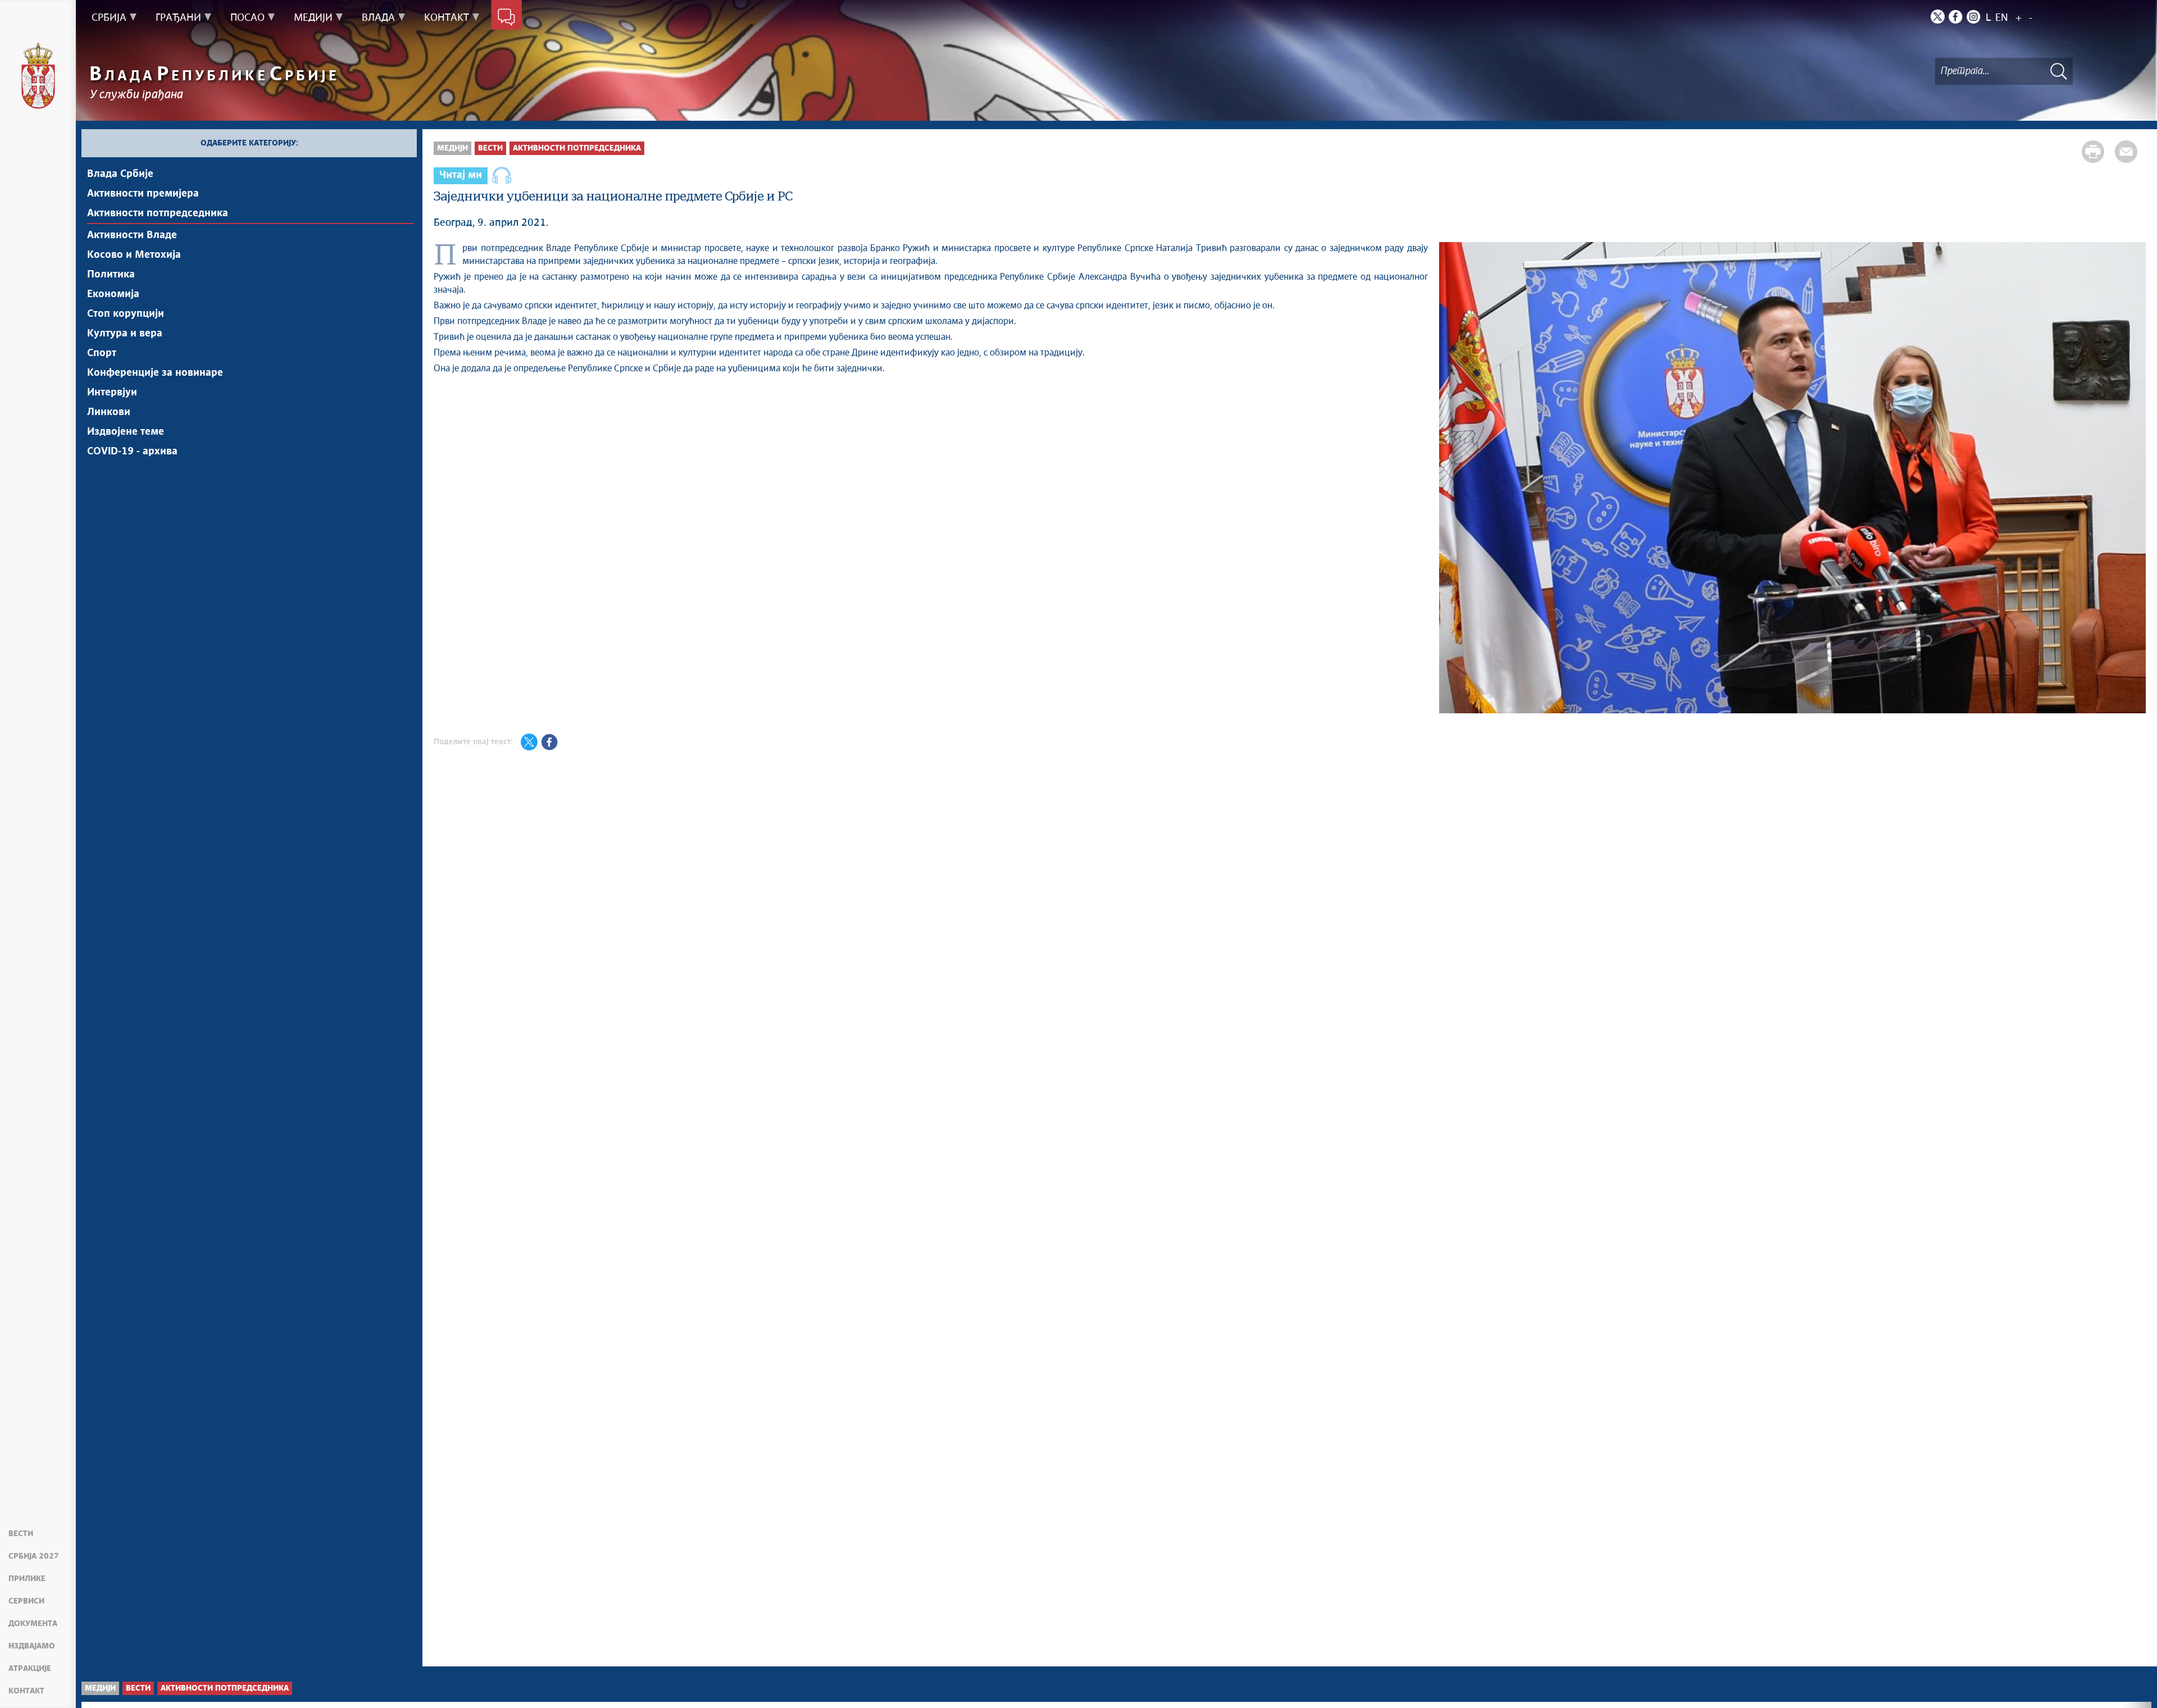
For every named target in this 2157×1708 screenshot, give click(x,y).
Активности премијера (143, 194)
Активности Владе (132, 235)
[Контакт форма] (506, 18)
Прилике (27, 1579)
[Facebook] (1956, 17)
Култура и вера (125, 334)
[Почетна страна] (38, 76)
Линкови (109, 412)
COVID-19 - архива (132, 452)
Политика (111, 275)
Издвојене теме (126, 432)
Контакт (26, 1691)
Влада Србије (120, 174)
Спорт (102, 353)
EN (2002, 18)
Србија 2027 (34, 1556)
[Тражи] (2059, 71)
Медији (452, 148)
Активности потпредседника (158, 213)
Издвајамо (32, 1646)
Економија (113, 294)
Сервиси (26, 1601)
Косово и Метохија (134, 255)
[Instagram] (1974, 17)
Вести (21, 1534)
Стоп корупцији (126, 314)
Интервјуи (112, 393)
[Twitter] (1938, 17)
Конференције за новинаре (155, 373)
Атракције (30, 1669)
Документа (33, 1624)
